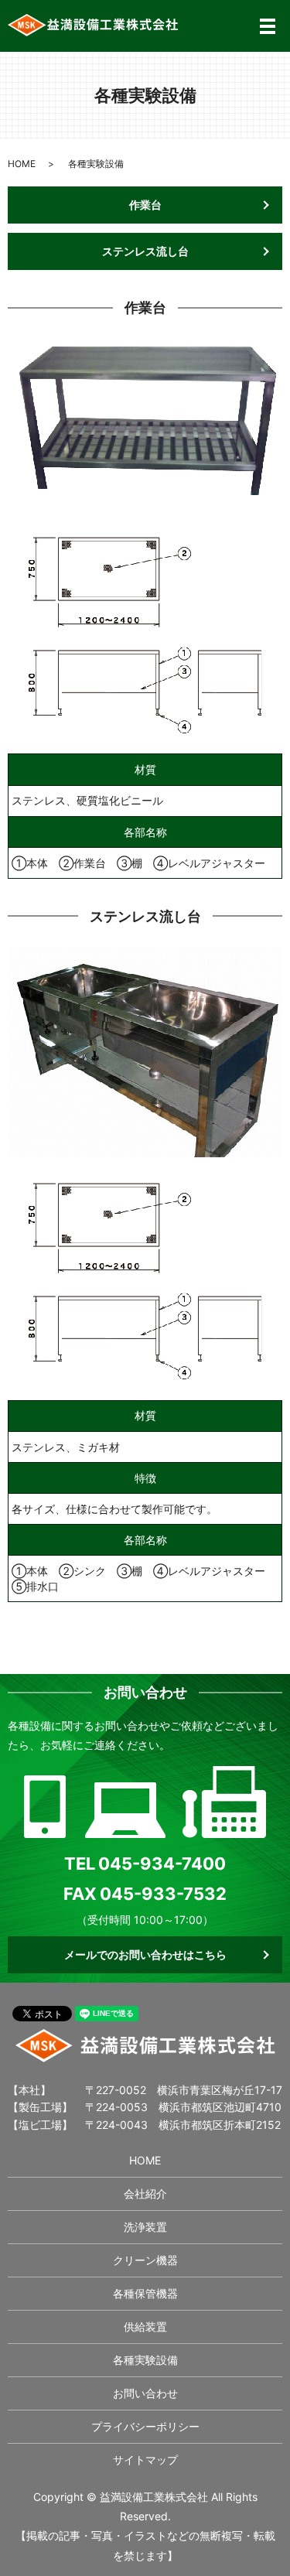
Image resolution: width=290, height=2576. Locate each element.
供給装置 (145, 2327)
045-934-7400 (162, 1864)
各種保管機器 (145, 2293)
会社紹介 (145, 2193)
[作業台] (145, 630)
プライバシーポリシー (145, 2426)
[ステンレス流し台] (145, 1276)
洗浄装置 (145, 2227)
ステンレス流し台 (145, 251)
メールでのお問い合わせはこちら (145, 1954)
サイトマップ (145, 2460)
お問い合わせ (145, 2393)
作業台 (145, 205)
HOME (22, 164)
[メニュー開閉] (268, 26)
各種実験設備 (145, 2360)
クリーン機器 (145, 2260)
